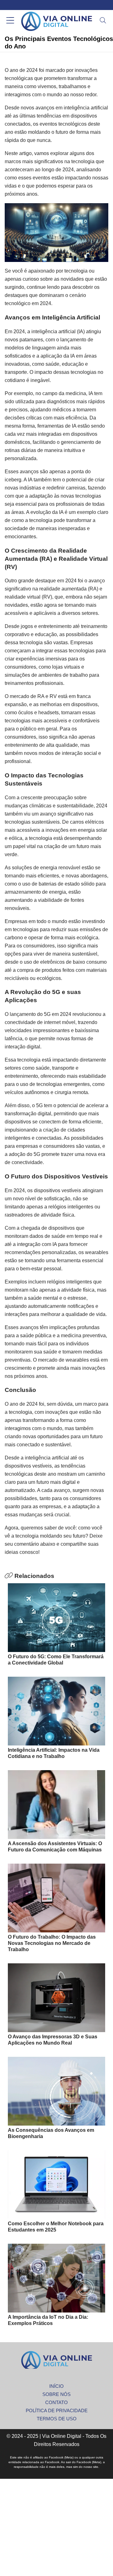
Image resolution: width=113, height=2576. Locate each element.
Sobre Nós (56, 2394)
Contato (56, 2402)
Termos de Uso (57, 2419)
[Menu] (10, 21)
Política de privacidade (57, 2410)
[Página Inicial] (56, 21)
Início (56, 2386)
